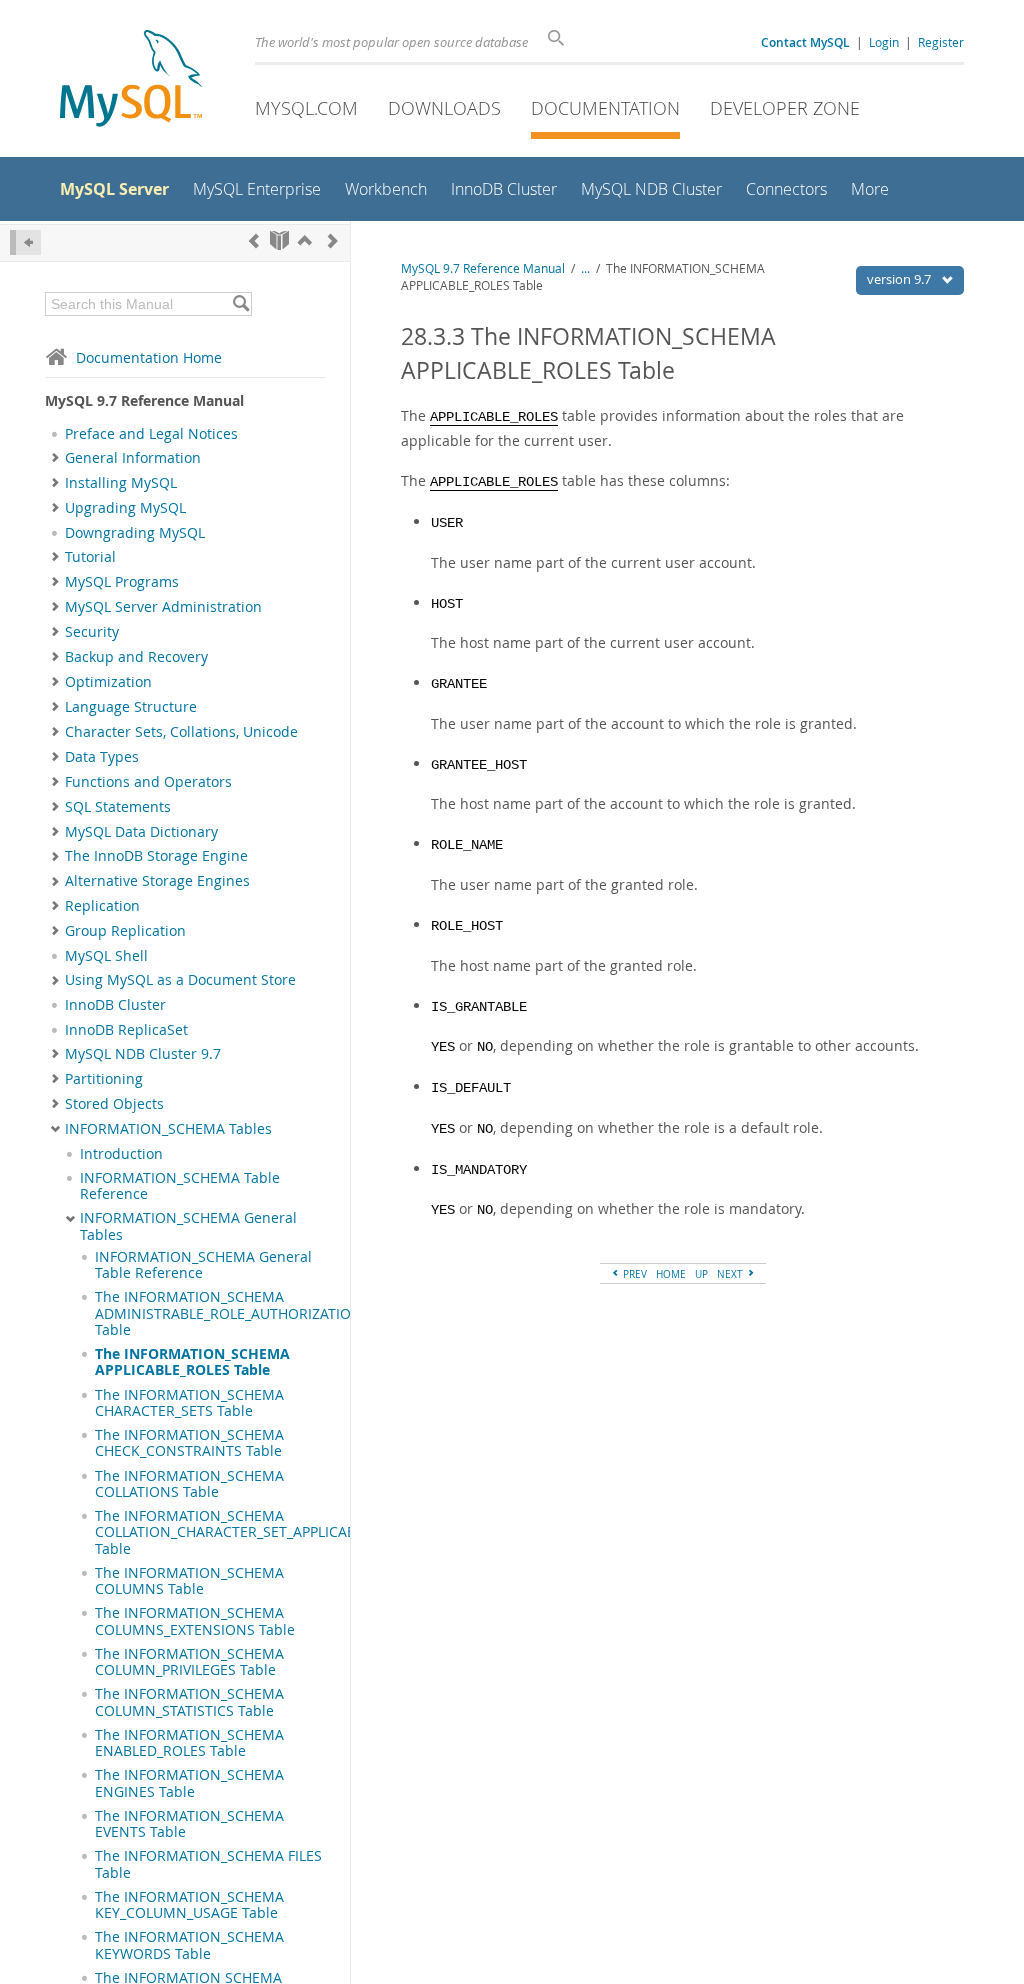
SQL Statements (118, 807)
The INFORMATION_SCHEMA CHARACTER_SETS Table (189, 1403)
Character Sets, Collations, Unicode (181, 732)
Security (92, 632)
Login (884, 42)
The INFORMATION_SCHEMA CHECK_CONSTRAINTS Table (189, 1443)
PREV (633, 1274)
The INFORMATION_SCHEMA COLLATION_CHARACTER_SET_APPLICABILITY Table (241, 1532)
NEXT (731, 1274)
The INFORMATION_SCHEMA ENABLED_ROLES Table (189, 1743)
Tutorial (90, 557)
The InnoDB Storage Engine (156, 856)
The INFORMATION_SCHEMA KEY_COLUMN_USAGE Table (189, 1905)
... (585, 268)
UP (701, 1274)
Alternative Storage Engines (157, 881)
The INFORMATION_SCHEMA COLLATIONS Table (189, 1484)
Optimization (108, 682)
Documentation (605, 108)
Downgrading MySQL (135, 533)
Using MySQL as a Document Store (180, 980)
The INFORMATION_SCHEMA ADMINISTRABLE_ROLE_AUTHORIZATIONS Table (232, 1313)
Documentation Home (149, 357)
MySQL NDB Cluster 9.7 (143, 1054)
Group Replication (125, 931)
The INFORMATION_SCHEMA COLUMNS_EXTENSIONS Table (195, 1621)
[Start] (279, 240)
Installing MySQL (121, 483)
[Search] (240, 304)
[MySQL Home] (131, 80)
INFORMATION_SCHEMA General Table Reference (203, 1265)
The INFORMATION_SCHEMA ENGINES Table (189, 1783)
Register (941, 42)
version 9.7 (900, 279)
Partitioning (104, 1079)
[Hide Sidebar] (25, 242)
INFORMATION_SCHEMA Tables (168, 1129)
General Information (133, 458)
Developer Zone (785, 108)
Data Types (102, 757)
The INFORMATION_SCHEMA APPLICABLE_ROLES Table (192, 1362)
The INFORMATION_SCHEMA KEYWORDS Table (189, 1945)
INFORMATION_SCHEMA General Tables (188, 1226)
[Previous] (254, 240)
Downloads (444, 108)
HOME (671, 1274)
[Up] (305, 240)
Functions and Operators (148, 782)
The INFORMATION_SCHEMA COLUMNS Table (189, 1581)
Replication (102, 906)
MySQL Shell (106, 956)
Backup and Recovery (136, 657)
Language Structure (131, 707)
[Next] (333, 240)
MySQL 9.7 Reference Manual (483, 268)
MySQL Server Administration (163, 607)
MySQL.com (306, 108)
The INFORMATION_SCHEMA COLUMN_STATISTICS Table (189, 1702)
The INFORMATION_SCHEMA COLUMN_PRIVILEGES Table (189, 1662)
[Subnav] (55, 458)
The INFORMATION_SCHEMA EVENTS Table (189, 1824)
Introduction (121, 1154)
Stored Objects (114, 1104)
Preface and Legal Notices (151, 434)
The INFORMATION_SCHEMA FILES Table (208, 1864)
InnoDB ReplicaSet (126, 1030)
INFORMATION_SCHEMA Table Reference (180, 1186)
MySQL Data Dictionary (141, 832)
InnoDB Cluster (115, 1005)
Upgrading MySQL (125, 508)
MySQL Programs (122, 582)
